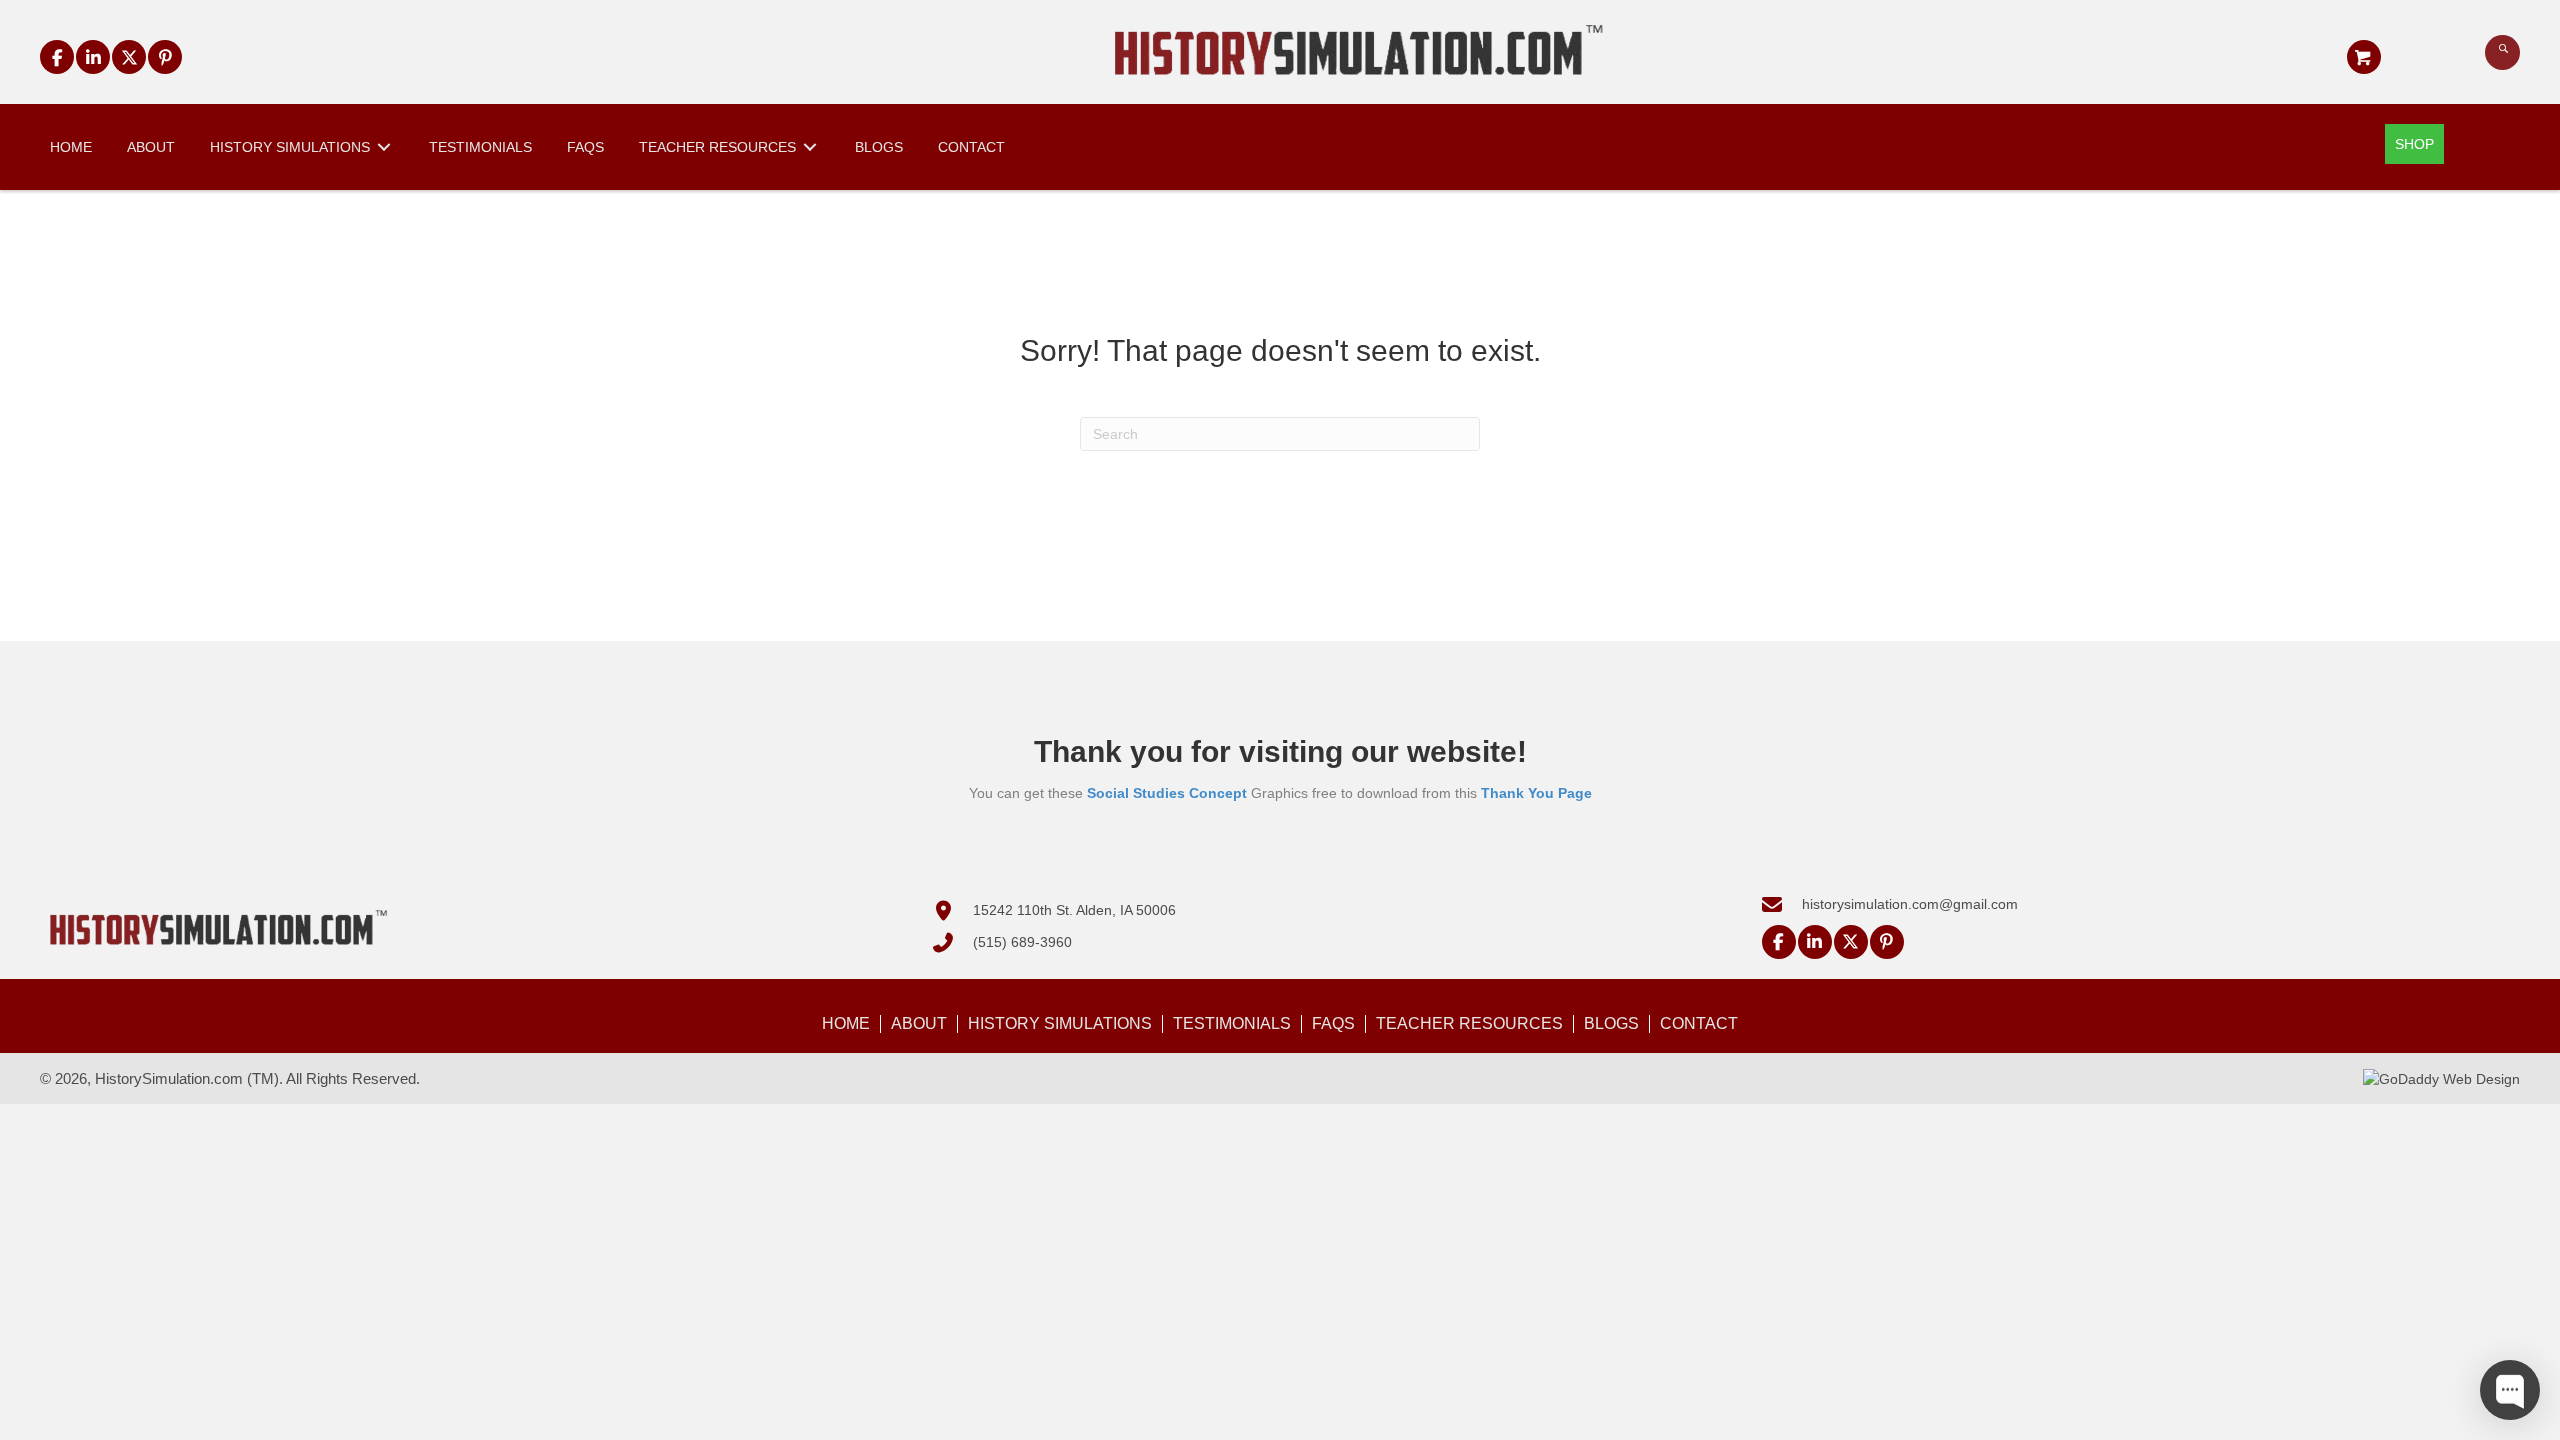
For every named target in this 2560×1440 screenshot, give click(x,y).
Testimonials (1232, 1023)
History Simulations (1060, 1023)
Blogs (1611, 1023)
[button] (57, 57)
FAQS (1333, 1023)
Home (846, 1023)
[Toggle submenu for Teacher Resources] (810, 146)
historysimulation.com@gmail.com (1910, 904)
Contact (1699, 1023)
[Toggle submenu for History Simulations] (384, 146)
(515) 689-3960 (1022, 942)
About (919, 1023)
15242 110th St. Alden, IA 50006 (1074, 910)
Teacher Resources (1469, 1023)
